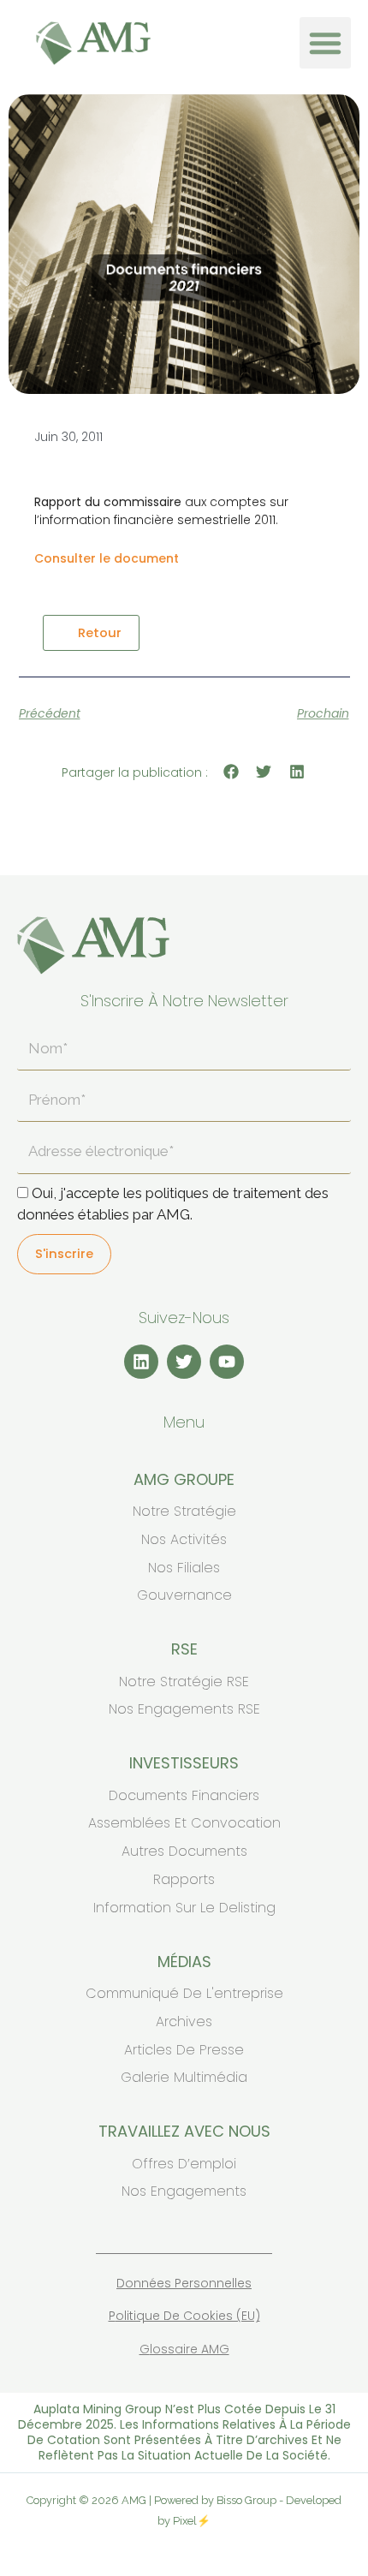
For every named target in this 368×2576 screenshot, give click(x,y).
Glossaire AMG (184, 2349)
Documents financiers (184, 1795)
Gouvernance (184, 1595)
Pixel (185, 2521)
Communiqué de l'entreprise (184, 1993)
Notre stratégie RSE (184, 1682)
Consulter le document (107, 558)
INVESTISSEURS (184, 1763)
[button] (325, 43)
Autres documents (184, 1851)
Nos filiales (184, 1568)
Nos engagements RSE (184, 1709)
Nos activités (184, 1539)
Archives (184, 2021)
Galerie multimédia (184, 2077)
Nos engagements (184, 2191)
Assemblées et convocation (184, 1823)
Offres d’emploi (184, 2164)
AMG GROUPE (184, 1479)
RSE (184, 1649)
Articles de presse (184, 2050)
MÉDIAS (184, 1962)
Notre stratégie (184, 1511)
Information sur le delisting (184, 1908)
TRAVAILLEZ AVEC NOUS (184, 2131)
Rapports (184, 1879)
